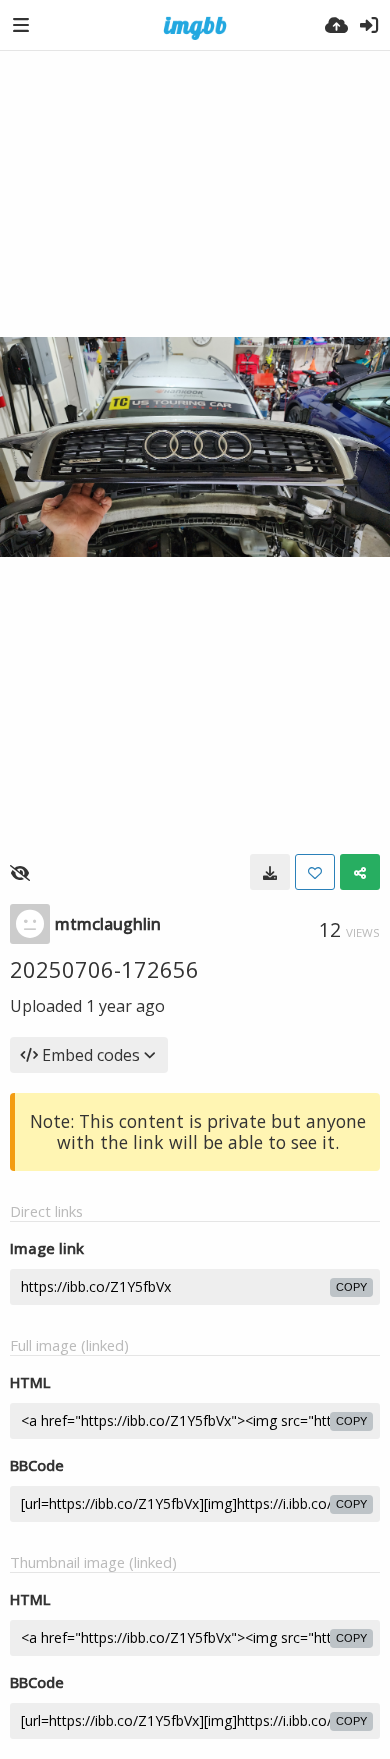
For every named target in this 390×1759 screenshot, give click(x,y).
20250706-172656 (104, 969)
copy (351, 1287)
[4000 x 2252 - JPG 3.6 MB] (270, 872)
